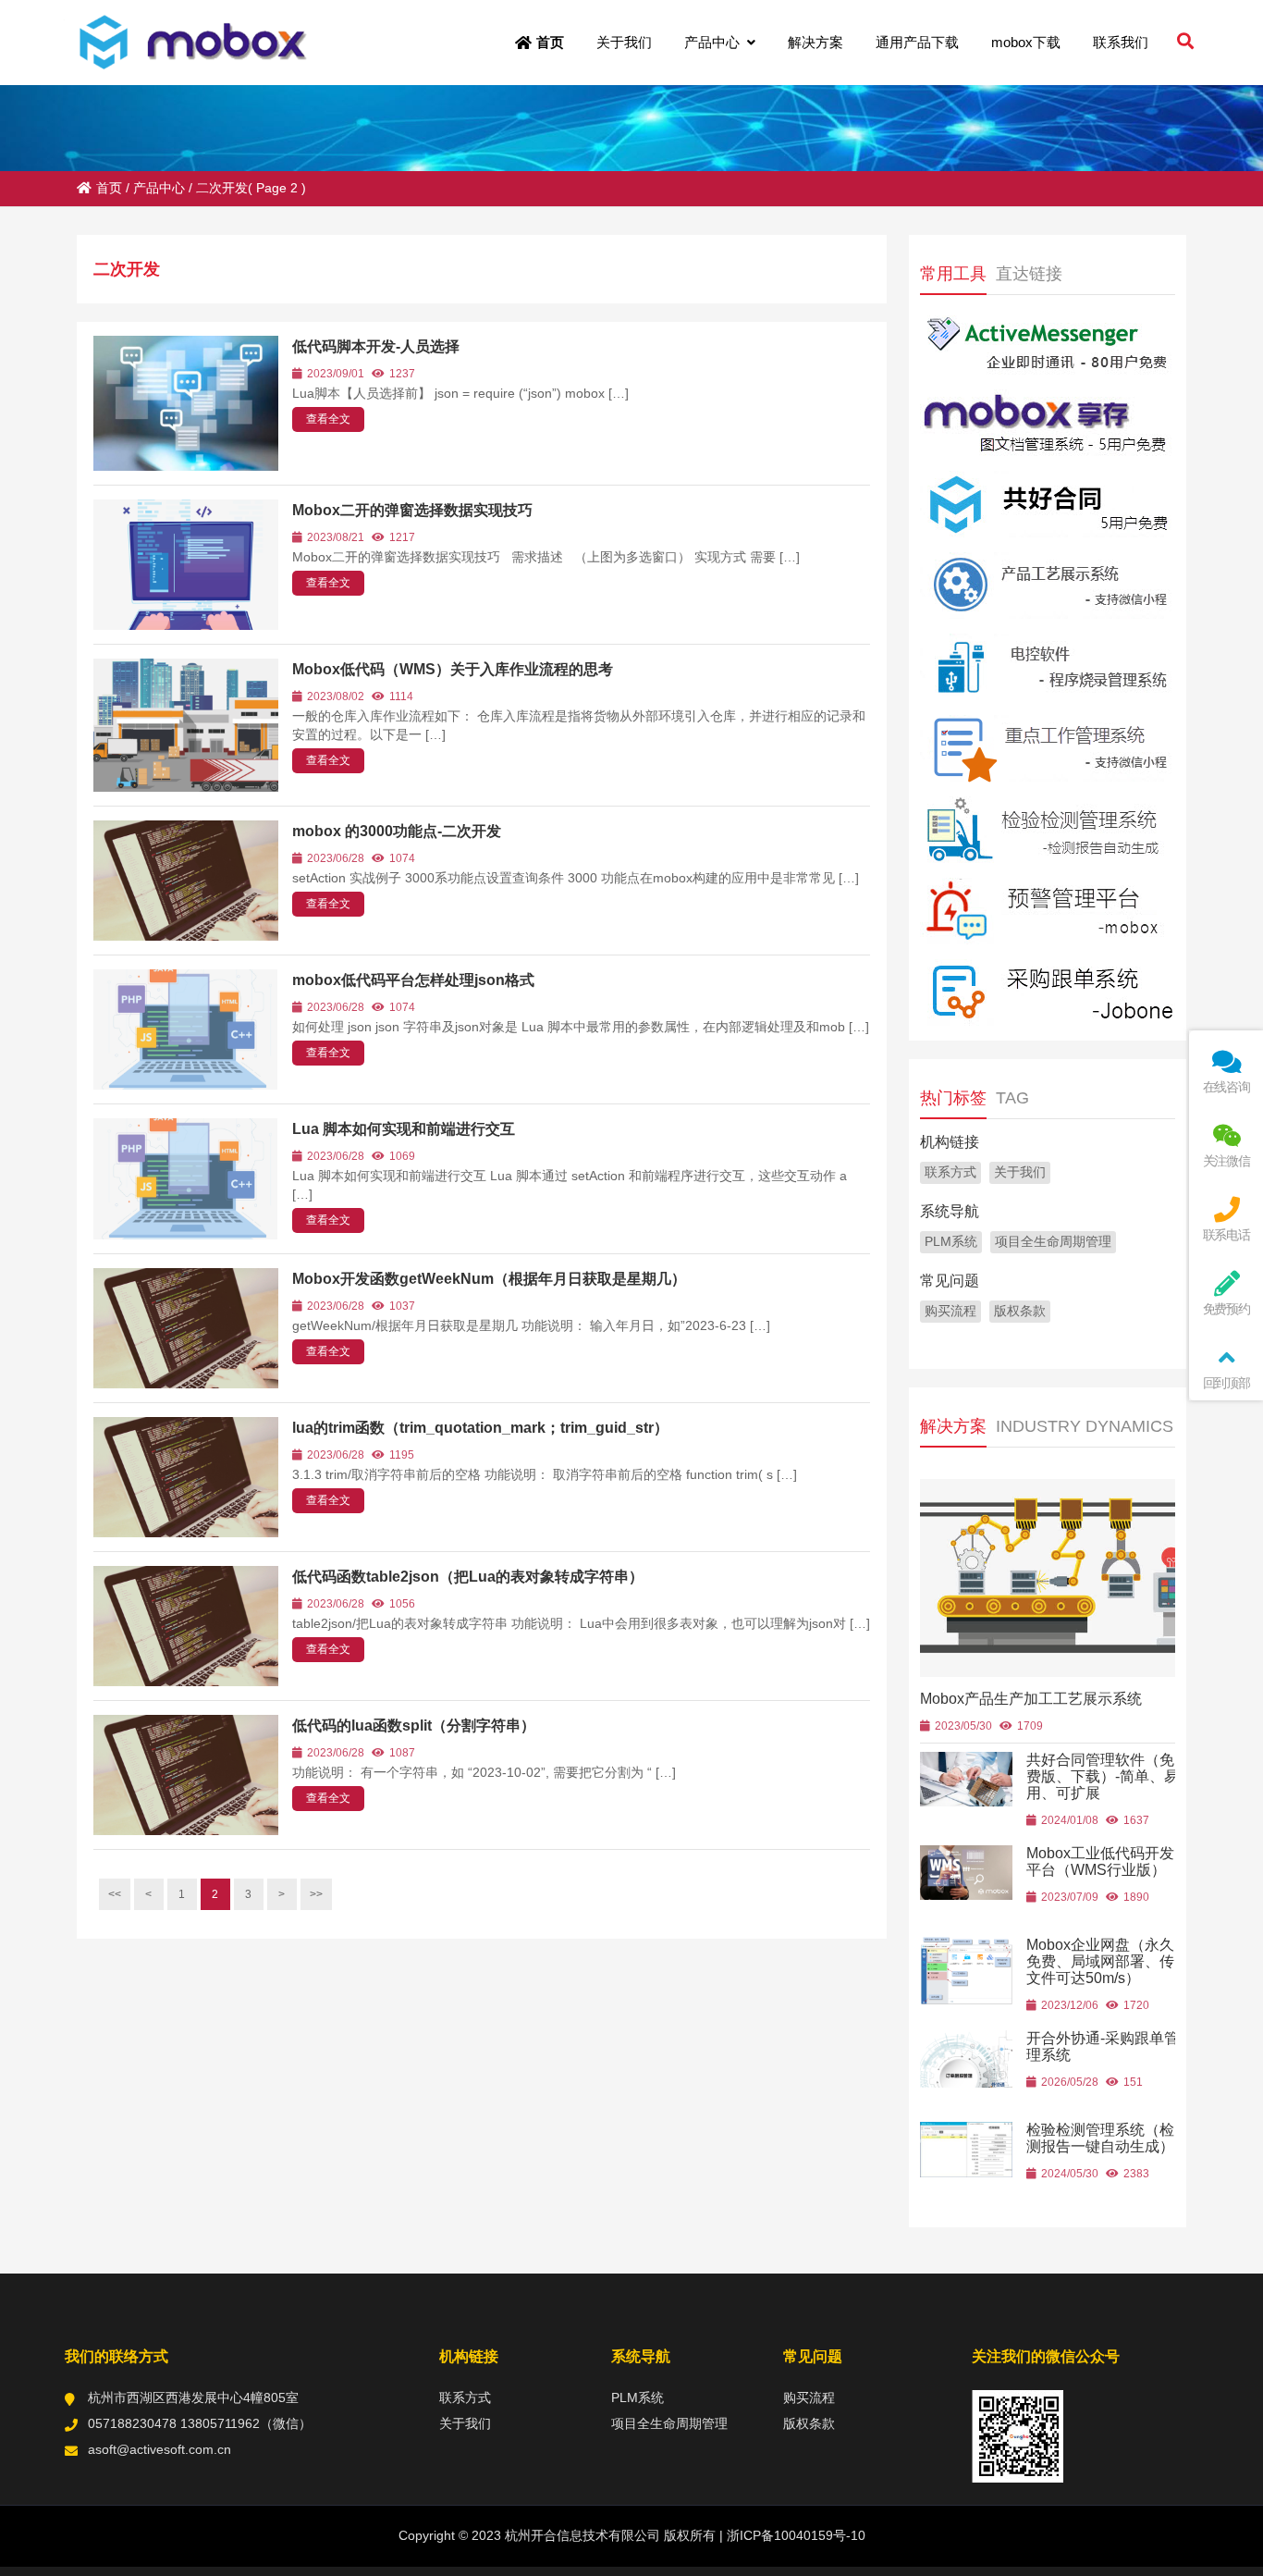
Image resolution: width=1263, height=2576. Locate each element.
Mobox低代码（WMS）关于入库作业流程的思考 (453, 669)
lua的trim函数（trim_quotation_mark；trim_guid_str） (480, 1428)
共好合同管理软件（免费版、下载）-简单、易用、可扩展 (1103, 1776)
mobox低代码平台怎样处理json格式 (413, 980)
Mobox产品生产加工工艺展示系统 (1031, 1699)
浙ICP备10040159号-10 (794, 2535)
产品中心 (159, 188)
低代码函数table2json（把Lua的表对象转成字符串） (468, 1577)
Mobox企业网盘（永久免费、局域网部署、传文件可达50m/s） (1100, 1961)
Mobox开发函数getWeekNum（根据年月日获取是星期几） (489, 1279)
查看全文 (328, 419)
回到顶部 (1226, 1383)
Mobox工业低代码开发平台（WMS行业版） (1100, 1861)
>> (316, 1894)
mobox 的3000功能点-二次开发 (397, 831)
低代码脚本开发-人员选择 (376, 346)
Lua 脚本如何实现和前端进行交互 (404, 1129)
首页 (109, 188)
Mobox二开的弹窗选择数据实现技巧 (412, 510)
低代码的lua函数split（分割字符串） (414, 1726)
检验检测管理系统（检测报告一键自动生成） (1100, 2138)
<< (115, 1894)
